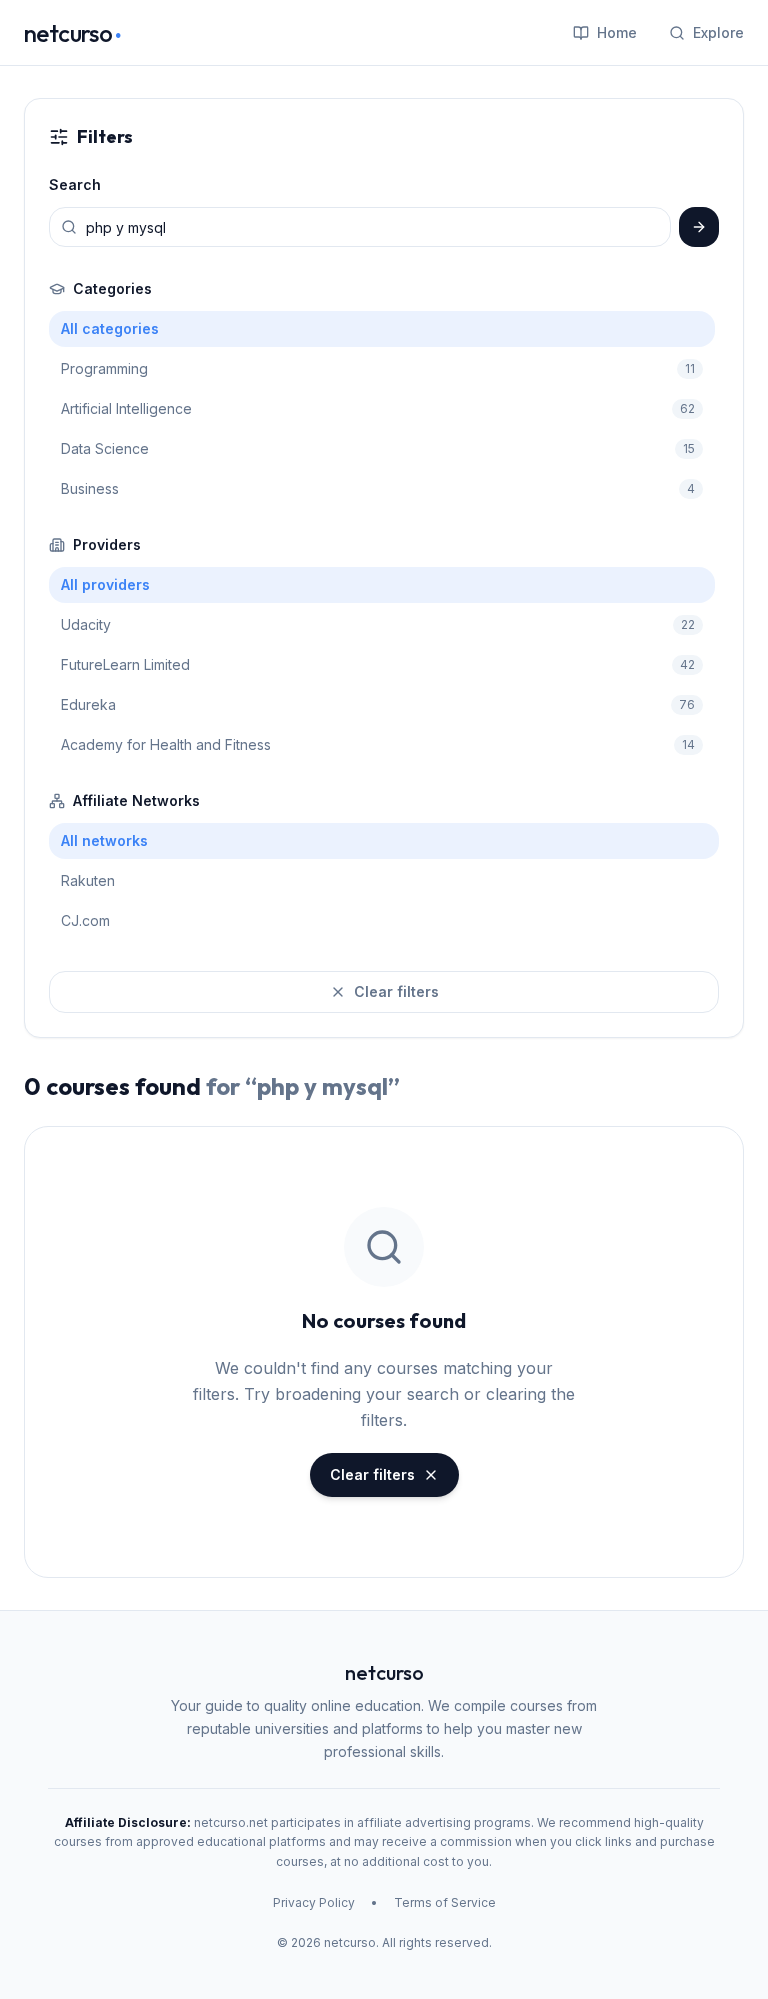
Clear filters (396, 991)
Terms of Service (445, 1902)
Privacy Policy (314, 1902)
